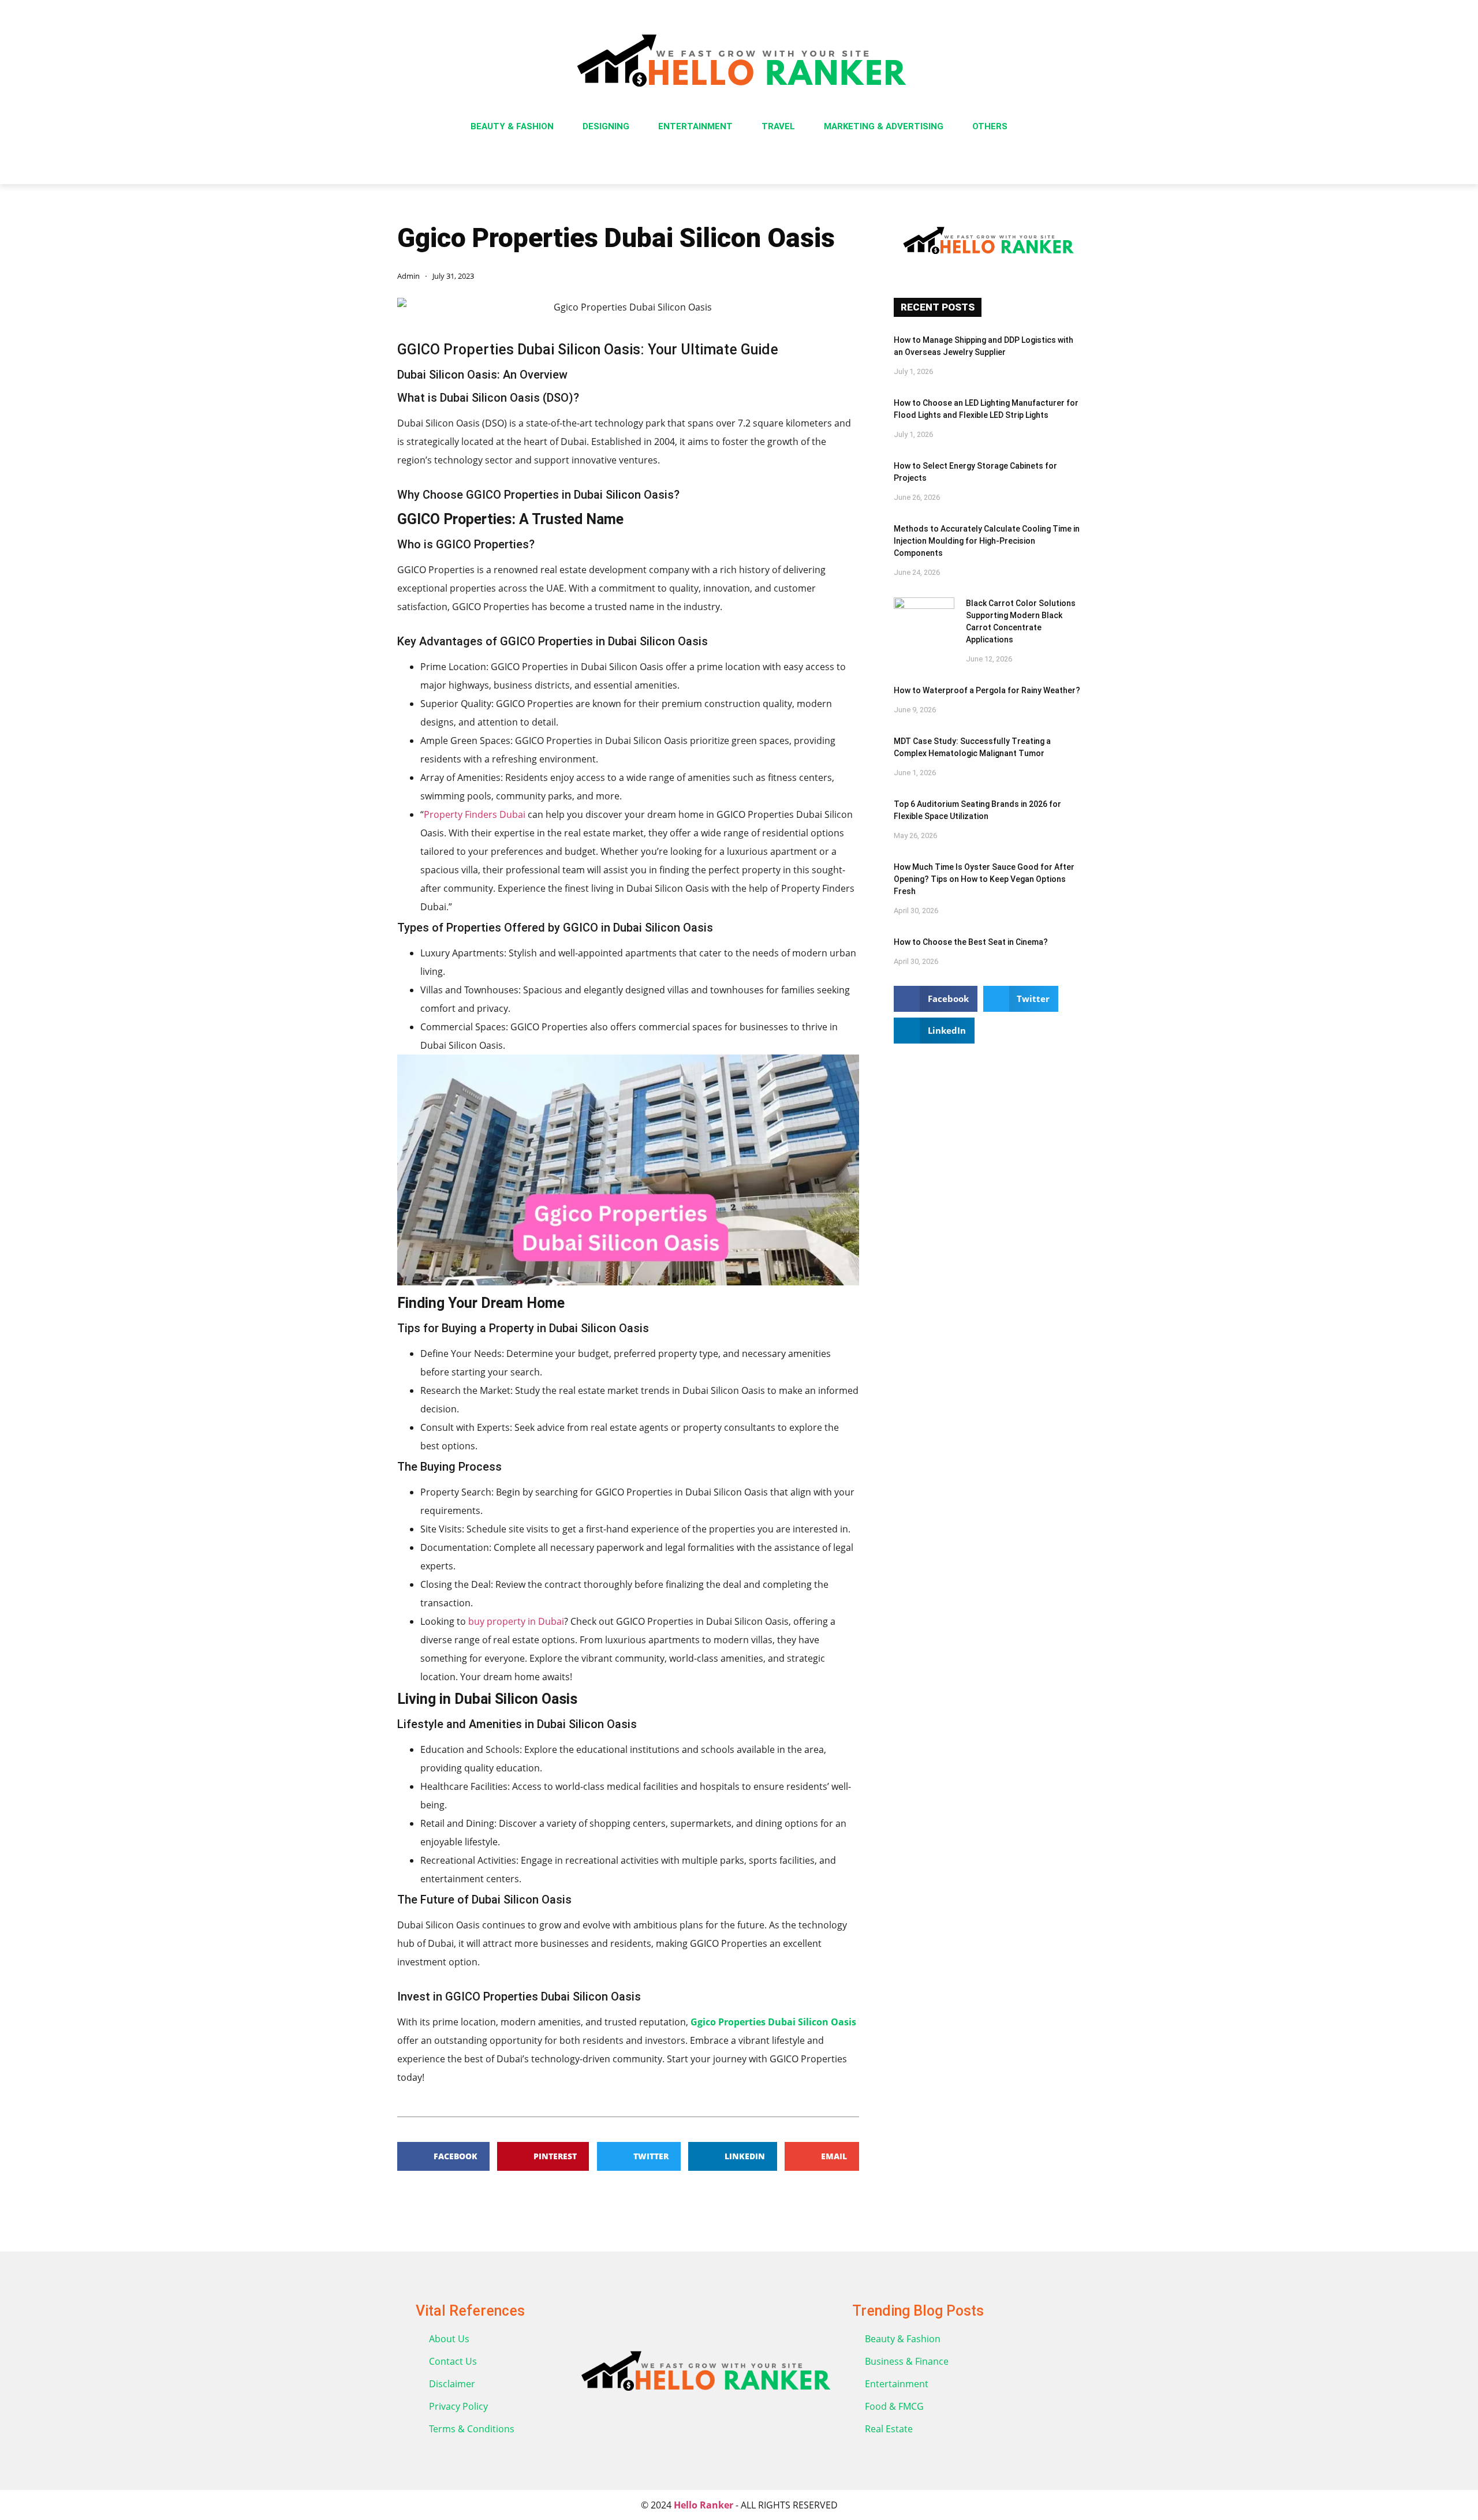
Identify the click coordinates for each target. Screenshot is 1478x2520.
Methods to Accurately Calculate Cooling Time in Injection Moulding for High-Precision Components (987, 541)
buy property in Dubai (515, 1621)
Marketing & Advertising (884, 126)
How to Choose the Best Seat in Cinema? (971, 942)
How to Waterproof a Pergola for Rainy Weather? (987, 690)
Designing (606, 126)
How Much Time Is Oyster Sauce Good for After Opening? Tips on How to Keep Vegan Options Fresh (984, 879)
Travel (778, 126)
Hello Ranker (703, 2505)
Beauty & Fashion (512, 126)
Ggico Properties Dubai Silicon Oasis (773, 2022)
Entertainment (695, 126)
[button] (443, 2156)
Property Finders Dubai (476, 814)
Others (990, 126)
